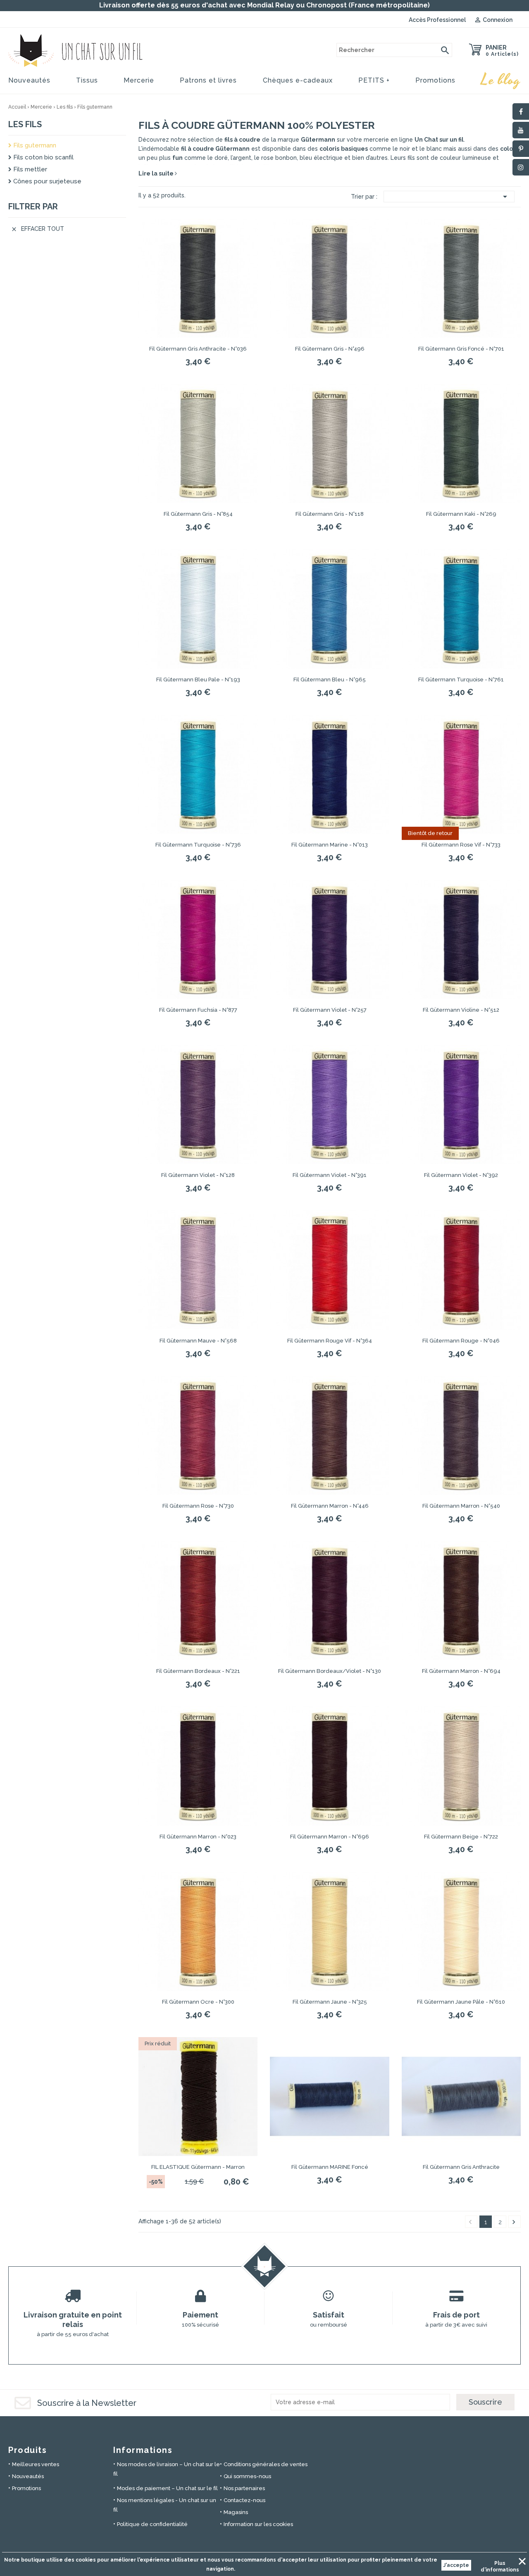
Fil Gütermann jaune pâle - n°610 (461, 2002)
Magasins (236, 2512)
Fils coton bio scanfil (43, 157)
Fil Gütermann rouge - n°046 (461, 1341)
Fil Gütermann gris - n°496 (330, 349)
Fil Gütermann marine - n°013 (330, 845)
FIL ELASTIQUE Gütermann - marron (198, 2167)
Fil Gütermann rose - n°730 (198, 1506)
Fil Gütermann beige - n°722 (461, 1837)
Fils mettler (29, 169)
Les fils (25, 124)
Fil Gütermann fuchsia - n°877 (198, 1010)
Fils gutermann (34, 145)
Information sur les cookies (258, 2524)
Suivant (514, 2222)
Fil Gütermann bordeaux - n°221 (198, 1671)
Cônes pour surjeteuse (46, 181)
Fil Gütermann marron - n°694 (461, 1671)
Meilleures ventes (36, 2464)
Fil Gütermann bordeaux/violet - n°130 (330, 1671)
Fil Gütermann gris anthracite (461, 2167)
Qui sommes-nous (247, 2476)
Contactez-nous (244, 2500)
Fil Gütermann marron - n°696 (330, 1837)
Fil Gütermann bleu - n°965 (330, 680)
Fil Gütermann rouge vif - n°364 (330, 1341)
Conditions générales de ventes (266, 2464)
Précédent (470, 2222)
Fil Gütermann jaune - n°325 (330, 2002)
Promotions (435, 80)
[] (445, 50)
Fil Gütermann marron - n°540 (461, 1506)
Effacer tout (37, 229)
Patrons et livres (208, 80)
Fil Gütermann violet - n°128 (198, 1175)
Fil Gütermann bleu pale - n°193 (198, 680)
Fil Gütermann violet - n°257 (330, 1010)
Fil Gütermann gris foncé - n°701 (461, 349)
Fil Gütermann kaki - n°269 (461, 514)
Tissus (87, 80)
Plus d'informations (500, 2564)
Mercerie (139, 80)
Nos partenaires (244, 2488)
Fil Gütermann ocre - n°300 (198, 2002)
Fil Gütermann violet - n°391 (330, 1175)
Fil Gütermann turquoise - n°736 (198, 845)
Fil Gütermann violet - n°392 (461, 1175)
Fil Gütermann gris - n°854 (198, 514)
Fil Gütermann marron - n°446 (330, 1506)
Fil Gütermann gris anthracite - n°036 (198, 349)
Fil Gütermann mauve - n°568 (198, 1341)
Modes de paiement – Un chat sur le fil (167, 2488)
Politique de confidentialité (152, 2524)
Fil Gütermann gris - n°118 (330, 514)
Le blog (501, 80)
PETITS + (374, 80)
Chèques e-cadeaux (298, 80)
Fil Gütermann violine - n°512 (461, 1010)
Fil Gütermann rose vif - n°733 (461, 845)
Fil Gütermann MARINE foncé (330, 2167)
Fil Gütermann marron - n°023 (198, 1837)
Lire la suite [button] (157, 173)
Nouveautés (29, 80)
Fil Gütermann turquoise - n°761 (461, 680)
